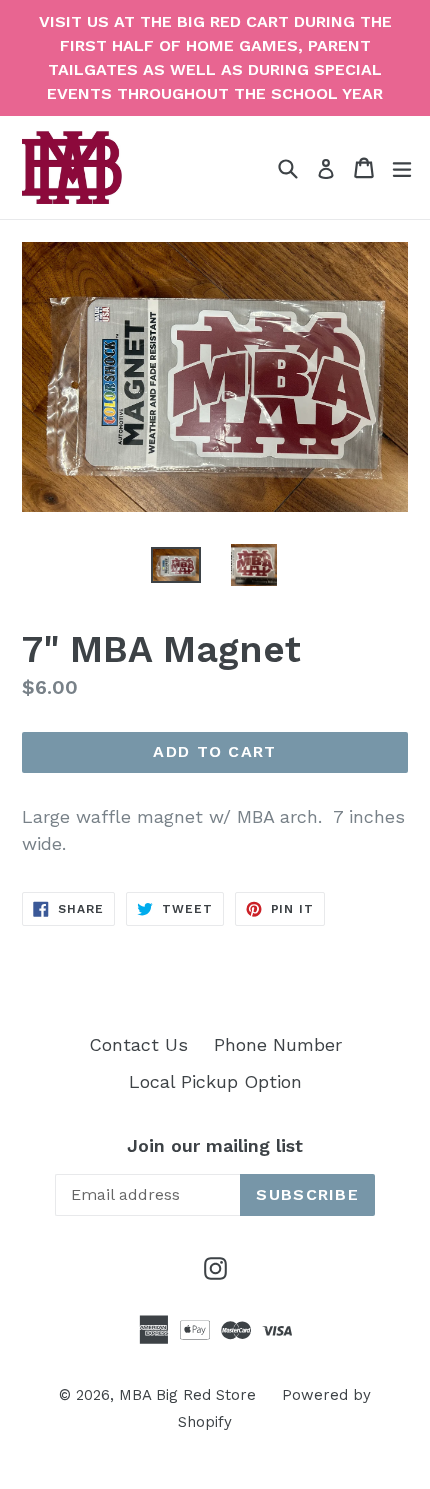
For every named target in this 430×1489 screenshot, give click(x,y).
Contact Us (138, 1044)
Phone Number (278, 1044)
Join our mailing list (215, 1145)
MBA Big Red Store (187, 1395)
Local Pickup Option (215, 1081)
